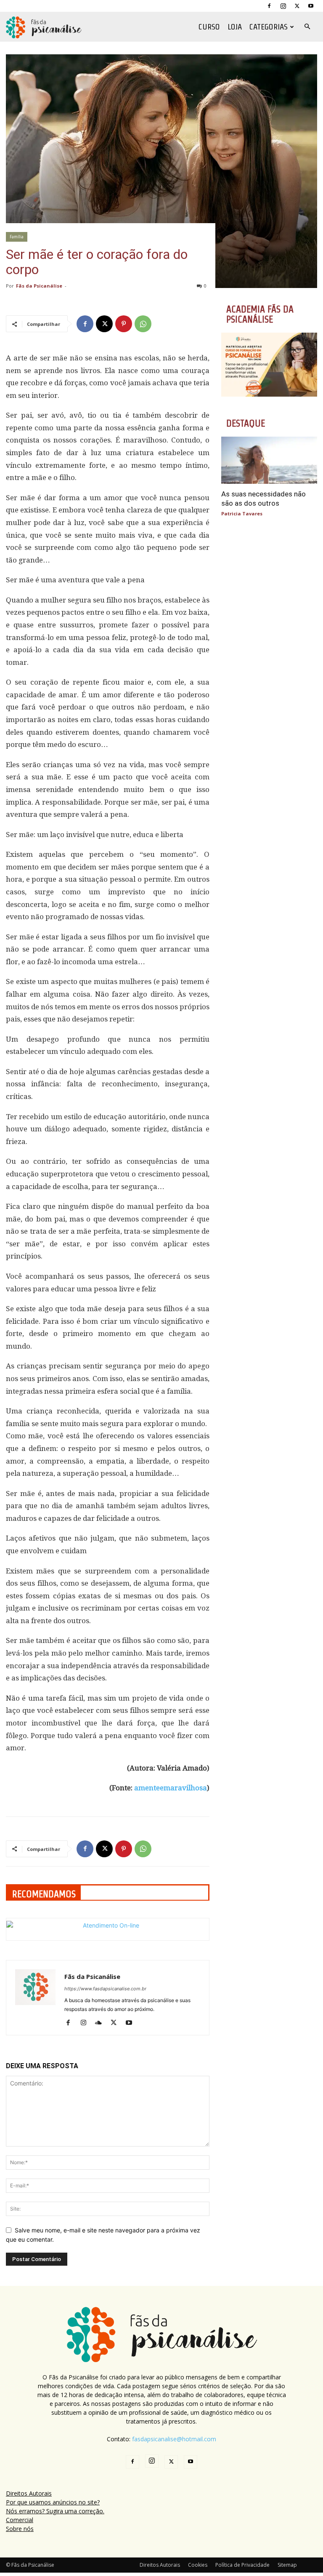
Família (17, 237)
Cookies (198, 2565)
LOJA (235, 27)
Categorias (269, 27)
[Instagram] (283, 6)
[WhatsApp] (143, 324)
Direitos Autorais (29, 2493)
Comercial (20, 2520)
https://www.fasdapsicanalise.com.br (105, 1989)
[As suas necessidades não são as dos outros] (269, 460)
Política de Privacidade (242, 2565)
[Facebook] (269, 6)
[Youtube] (311, 6)
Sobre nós (20, 2529)
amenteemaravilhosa (171, 1788)
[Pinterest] (124, 324)
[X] (297, 6)
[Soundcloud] (102, 2023)
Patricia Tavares (242, 513)
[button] (307, 27)
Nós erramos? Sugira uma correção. (55, 2511)
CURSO (209, 27)
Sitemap (287, 2565)
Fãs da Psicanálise (39, 286)
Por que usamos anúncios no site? (53, 2502)
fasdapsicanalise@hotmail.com (174, 2439)
